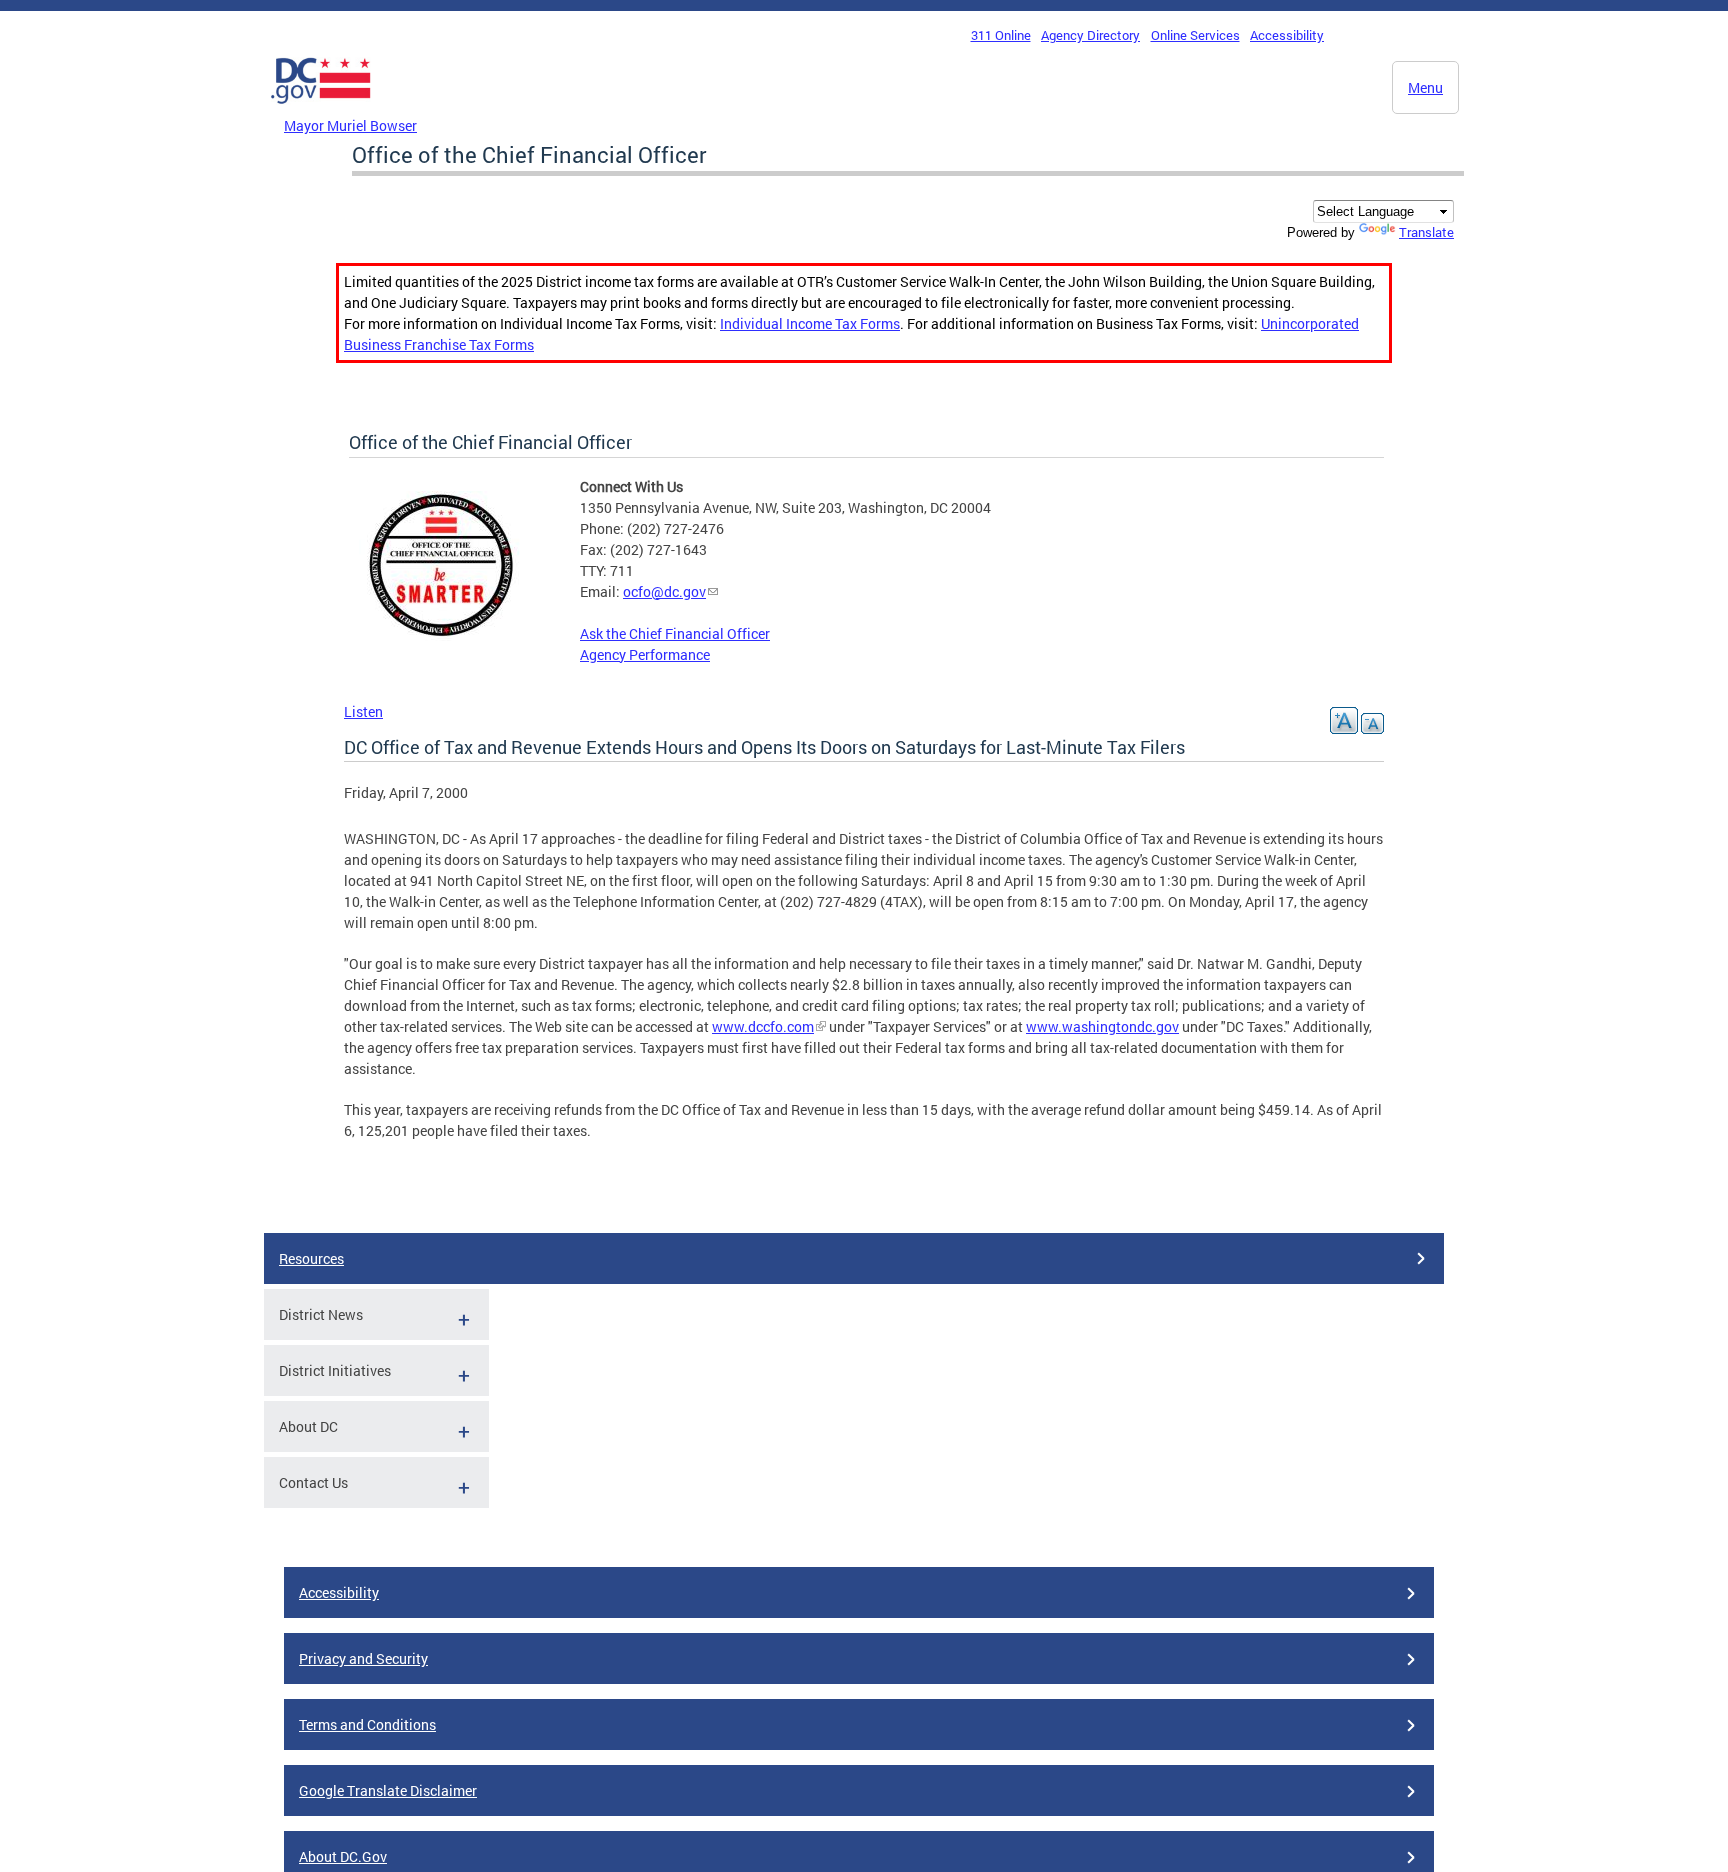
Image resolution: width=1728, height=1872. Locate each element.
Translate (1426, 232)
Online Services (1195, 35)
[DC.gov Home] (321, 109)
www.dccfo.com (763, 1026)
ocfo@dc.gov (664, 591)
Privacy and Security (363, 1658)
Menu (1425, 87)
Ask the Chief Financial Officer (675, 633)
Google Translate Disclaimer (388, 1790)
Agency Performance (645, 654)
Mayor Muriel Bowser (350, 125)
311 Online (1001, 35)
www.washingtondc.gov (1102, 1026)
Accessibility (1287, 35)
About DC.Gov (343, 1856)
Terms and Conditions (367, 1724)
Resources (311, 1258)
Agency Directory (1090, 35)
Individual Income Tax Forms (810, 323)
